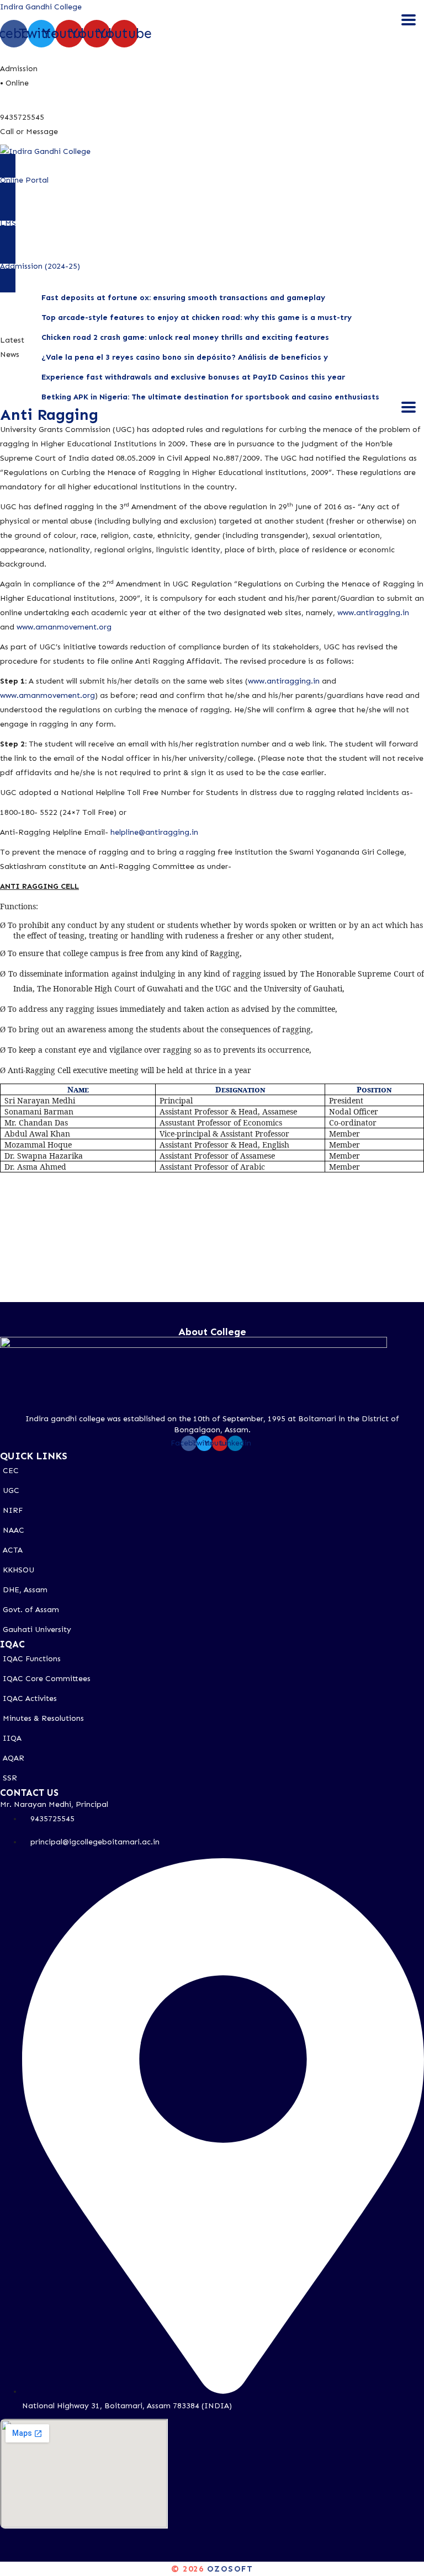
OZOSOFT (230, 2569)
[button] (212, 180)
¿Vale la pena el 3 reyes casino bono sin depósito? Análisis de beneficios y (185, 357)
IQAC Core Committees (47, 1679)
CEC (11, 1471)
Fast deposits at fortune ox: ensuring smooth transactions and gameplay (183, 298)
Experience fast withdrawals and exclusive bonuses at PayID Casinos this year (193, 377)
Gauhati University (37, 1630)
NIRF (13, 1510)
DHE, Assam (25, 1590)
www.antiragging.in (373, 613)
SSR (10, 1778)
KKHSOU (18, 1570)
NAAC (14, 1530)
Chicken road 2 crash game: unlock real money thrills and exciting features (185, 337)
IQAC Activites (30, 1698)
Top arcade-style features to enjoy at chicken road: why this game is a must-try (197, 318)
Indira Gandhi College (41, 7)
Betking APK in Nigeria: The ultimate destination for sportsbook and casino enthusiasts (210, 397)
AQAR (14, 1758)
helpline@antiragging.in (154, 832)
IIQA (12, 1738)
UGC (11, 1490)
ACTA (13, 1550)
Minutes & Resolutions (43, 1718)
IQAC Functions (32, 1659)
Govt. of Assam (31, 1610)
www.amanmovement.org (64, 627)
